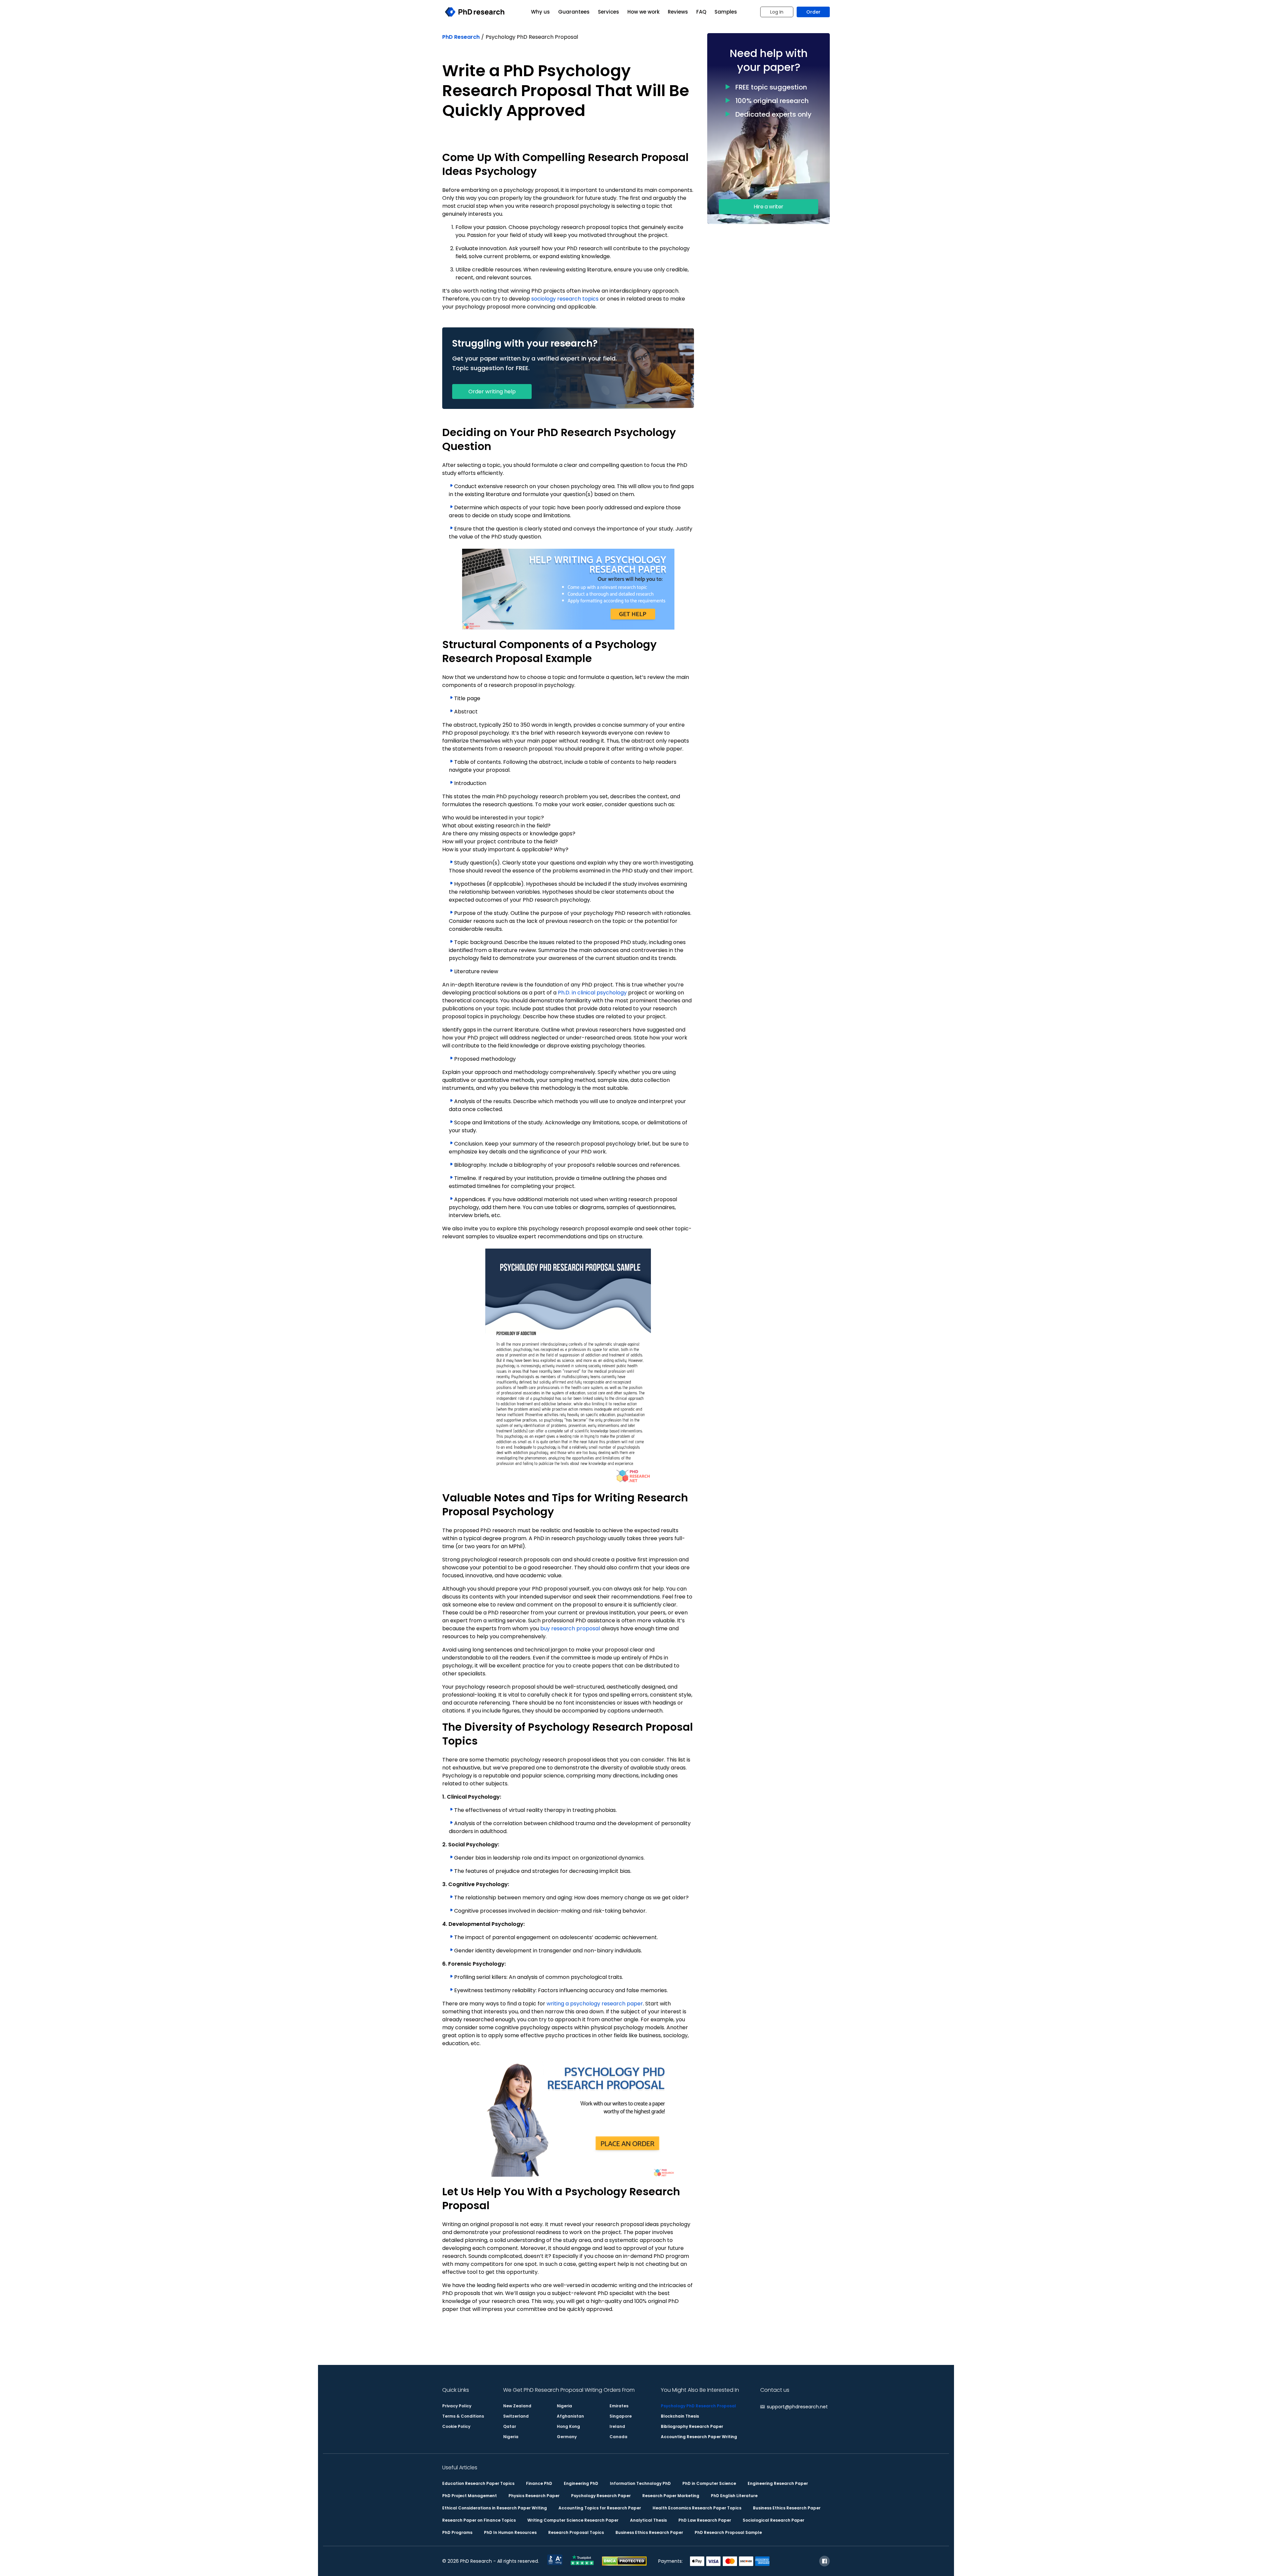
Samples (726, 12)
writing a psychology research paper (595, 2004)
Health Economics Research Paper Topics (697, 2508)
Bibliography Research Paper (692, 2426)
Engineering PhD (581, 2483)
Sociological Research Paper (773, 2520)
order (813, 12)
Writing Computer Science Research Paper (573, 2520)
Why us (540, 12)
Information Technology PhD (640, 2483)
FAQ (701, 12)
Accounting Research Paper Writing (699, 2437)
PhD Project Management (470, 2496)
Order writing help (492, 392)
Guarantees (574, 12)
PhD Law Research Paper (705, 2520)
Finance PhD (539, 2483)
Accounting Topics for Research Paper (600, 2508)
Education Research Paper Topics (478, 2483)
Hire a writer (768, 207)
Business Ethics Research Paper (787, 2508)
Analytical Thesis (648, 2520)
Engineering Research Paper (778, 2483)
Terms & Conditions (463, 2416)
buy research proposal (570, 1628)
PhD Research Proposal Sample (728, 2532)
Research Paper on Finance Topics (479, 2520)
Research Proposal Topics (576, 2532)
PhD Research (461, 37)
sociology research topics (565, 299)
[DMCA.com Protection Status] (624, 2564)
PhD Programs (457, 2532)
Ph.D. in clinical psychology (592, 993)
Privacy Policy (457, 2406)
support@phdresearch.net (797, 2407)
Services (609, 12)
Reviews (678, 12)
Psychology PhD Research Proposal (698, 2406)
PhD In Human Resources (510, 2532)
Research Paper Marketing (671, 2496)
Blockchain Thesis (680, 2416)
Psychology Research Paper (601, 2496)
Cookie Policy (456, 2426)
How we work (643, 12)
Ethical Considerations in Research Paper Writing (495, 2508)
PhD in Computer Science (709, 2483)
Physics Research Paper (534, 2496)
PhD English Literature (734, 2496)
